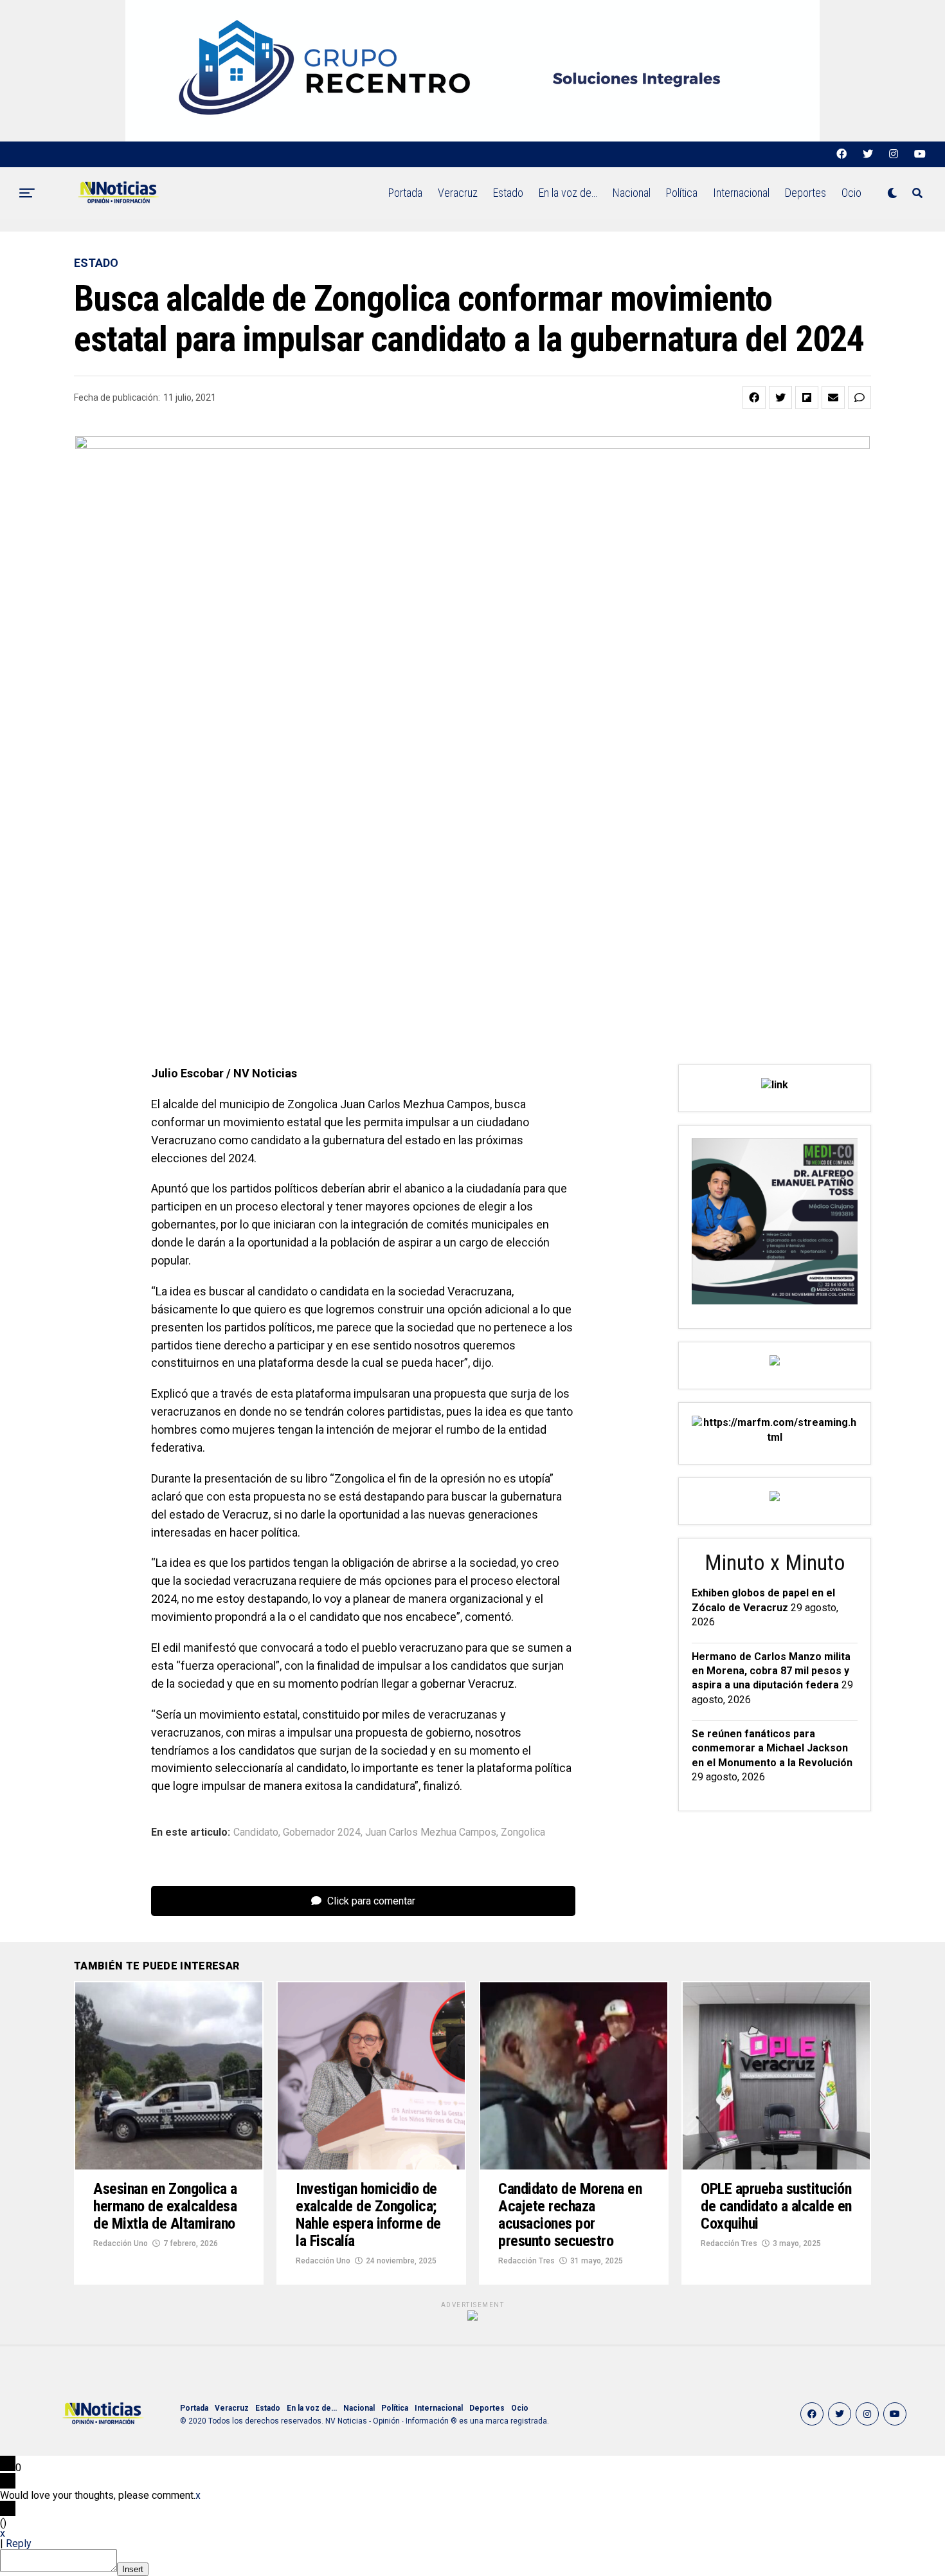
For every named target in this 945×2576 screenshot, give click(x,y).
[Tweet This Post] (780, 397)
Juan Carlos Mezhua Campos (431, 1832)
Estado (508, 193)
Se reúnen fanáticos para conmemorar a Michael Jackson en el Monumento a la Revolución (772, 1748)
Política (682, 193)
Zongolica (523, 1832)
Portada (405, 193)
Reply (19, 2544)
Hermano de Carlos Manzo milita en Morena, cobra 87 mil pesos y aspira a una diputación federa (771, 1671)
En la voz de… (568, 193)
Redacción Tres (526, 2261)
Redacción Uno (121, 2243)
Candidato (256, 1832)
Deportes (806, 193)
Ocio (851, 193)
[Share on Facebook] (754, 397)
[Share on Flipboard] (807, 397)
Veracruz (458, 193)
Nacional (632, 193)
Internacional (741, 193)
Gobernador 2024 (322, 1832)
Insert (133, 2569)
